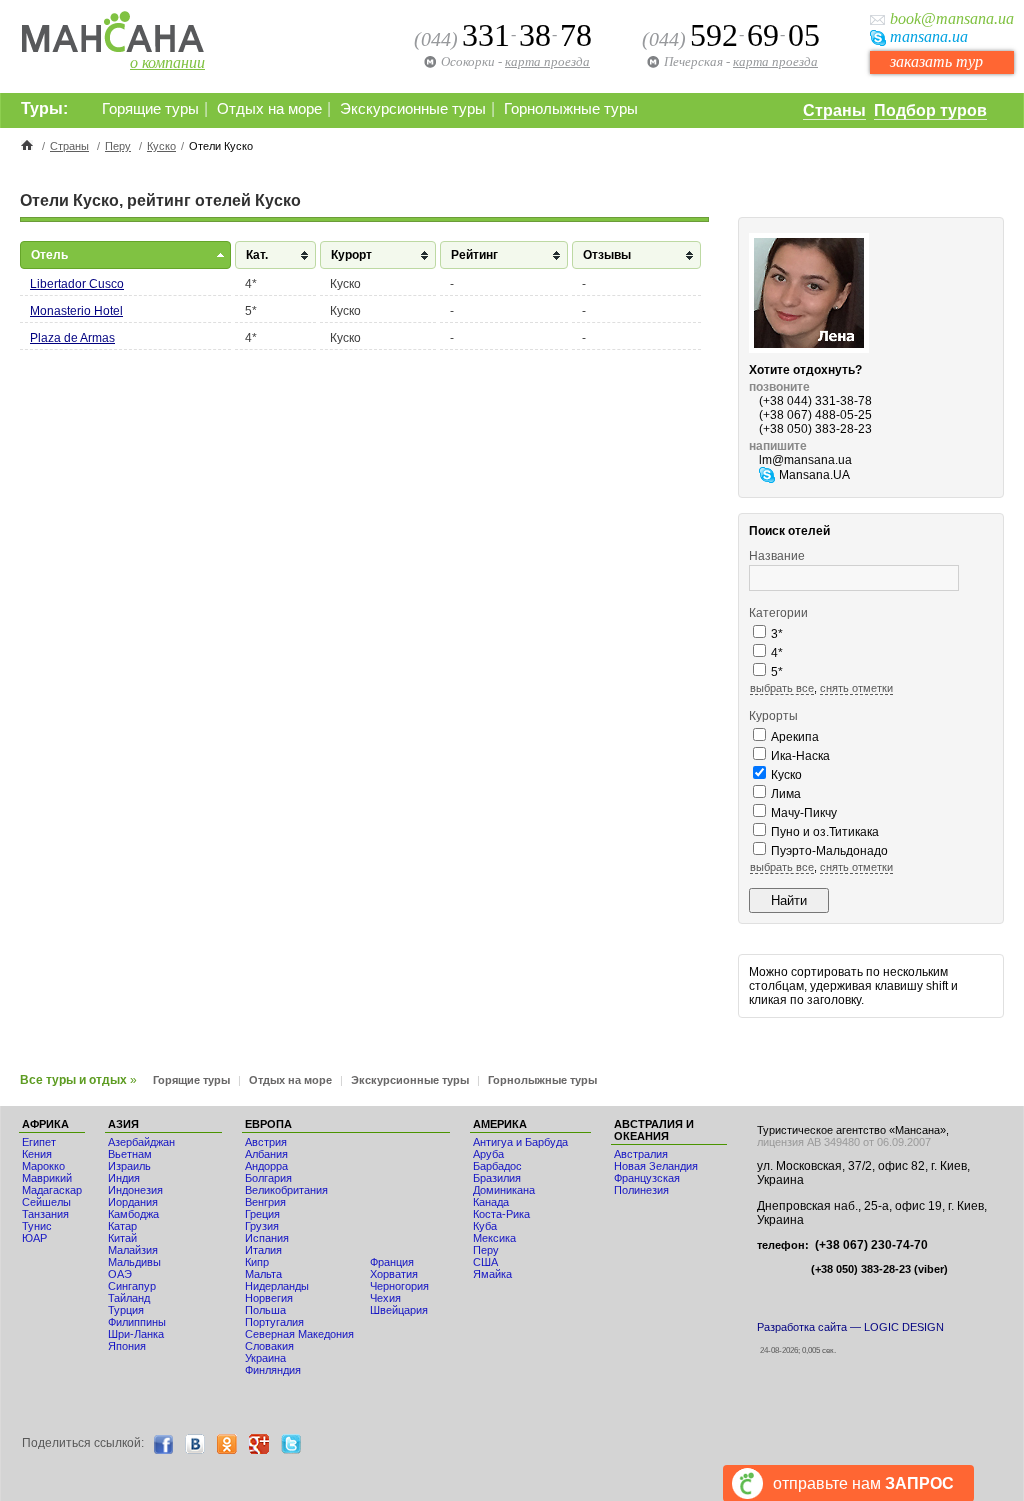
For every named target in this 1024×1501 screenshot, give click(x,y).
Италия (263, 1250)
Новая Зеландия (656, 1166)
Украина (265, 1358)
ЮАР (34, 1238)
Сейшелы (46, 1202)
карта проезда (775, 61)
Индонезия (135, 1190)
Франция (392, 1262)
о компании (167, 62)
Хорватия (394, 1274)
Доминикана (504, 1190)
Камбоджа (133, 1214)
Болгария (268, 1178)
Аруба (488, 1154)
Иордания (133, 1202)
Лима (786, 794)
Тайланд (129, 1298)
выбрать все (782, 688)
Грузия (262, 1226)
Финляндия (273, 1370)
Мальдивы (134, 1262)
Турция (126, 1310)
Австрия (266, 1142)
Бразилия (497, 1178)
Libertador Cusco (77, 284)
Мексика (494, 1238)
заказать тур (936, 61)
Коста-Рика (501, 1214)
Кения (37, 1154)
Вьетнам (130, 1154)
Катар (122, 1226)
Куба (485, 1226)
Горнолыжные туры (571, 109)
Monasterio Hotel (76, 311)
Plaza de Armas (72, 338)
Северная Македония (299, 1334)
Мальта (263, 1274)
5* (777, 672)
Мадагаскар (52, 1190)
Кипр (257, 1262)
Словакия (269, 1346)
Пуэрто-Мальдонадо (829, 851)
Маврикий (47, 1178)
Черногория (399, 1286)
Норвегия (269, 1298)
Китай (122, 1238)
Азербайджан (141, 1142)
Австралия (641, 1154)
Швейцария (399, 1310)
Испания (267, 1238)
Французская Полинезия (647, 1184)
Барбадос (497, 1166)
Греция (262, 1214)
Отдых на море (269, 109)
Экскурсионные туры (413, 109)
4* (777, 653)
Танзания (45, 1214)
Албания (266, 1154)
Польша (265, 1310)
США (485, 1262)
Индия (124, 1178)
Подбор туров (930, 110)
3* (777, 634)
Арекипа (795, 737)
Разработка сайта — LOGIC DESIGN (850, 1327)
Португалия (274, 1322)
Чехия (385, 1298)
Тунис (37, 1226)
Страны (834, 110)
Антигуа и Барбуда (520, 1142)
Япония (127, 1346)
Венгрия (265, 1202)
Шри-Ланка (136, 1334)
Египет (39, 1142)
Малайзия (133, 1250)
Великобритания (286, 1190)
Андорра (266, 1166)
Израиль (129, 1166)
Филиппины (137, 1322)
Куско (161, 146)
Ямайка (492, 1274)
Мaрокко (43, 1166)
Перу (118, 146)
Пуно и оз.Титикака (825, 832)
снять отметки (856, 688)
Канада (491, 1202)
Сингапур (132, 1286)
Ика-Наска (800, 756)
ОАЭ (120, 1274)
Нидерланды (277, 1286)
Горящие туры (150, 109)
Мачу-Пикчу (804, 813)
